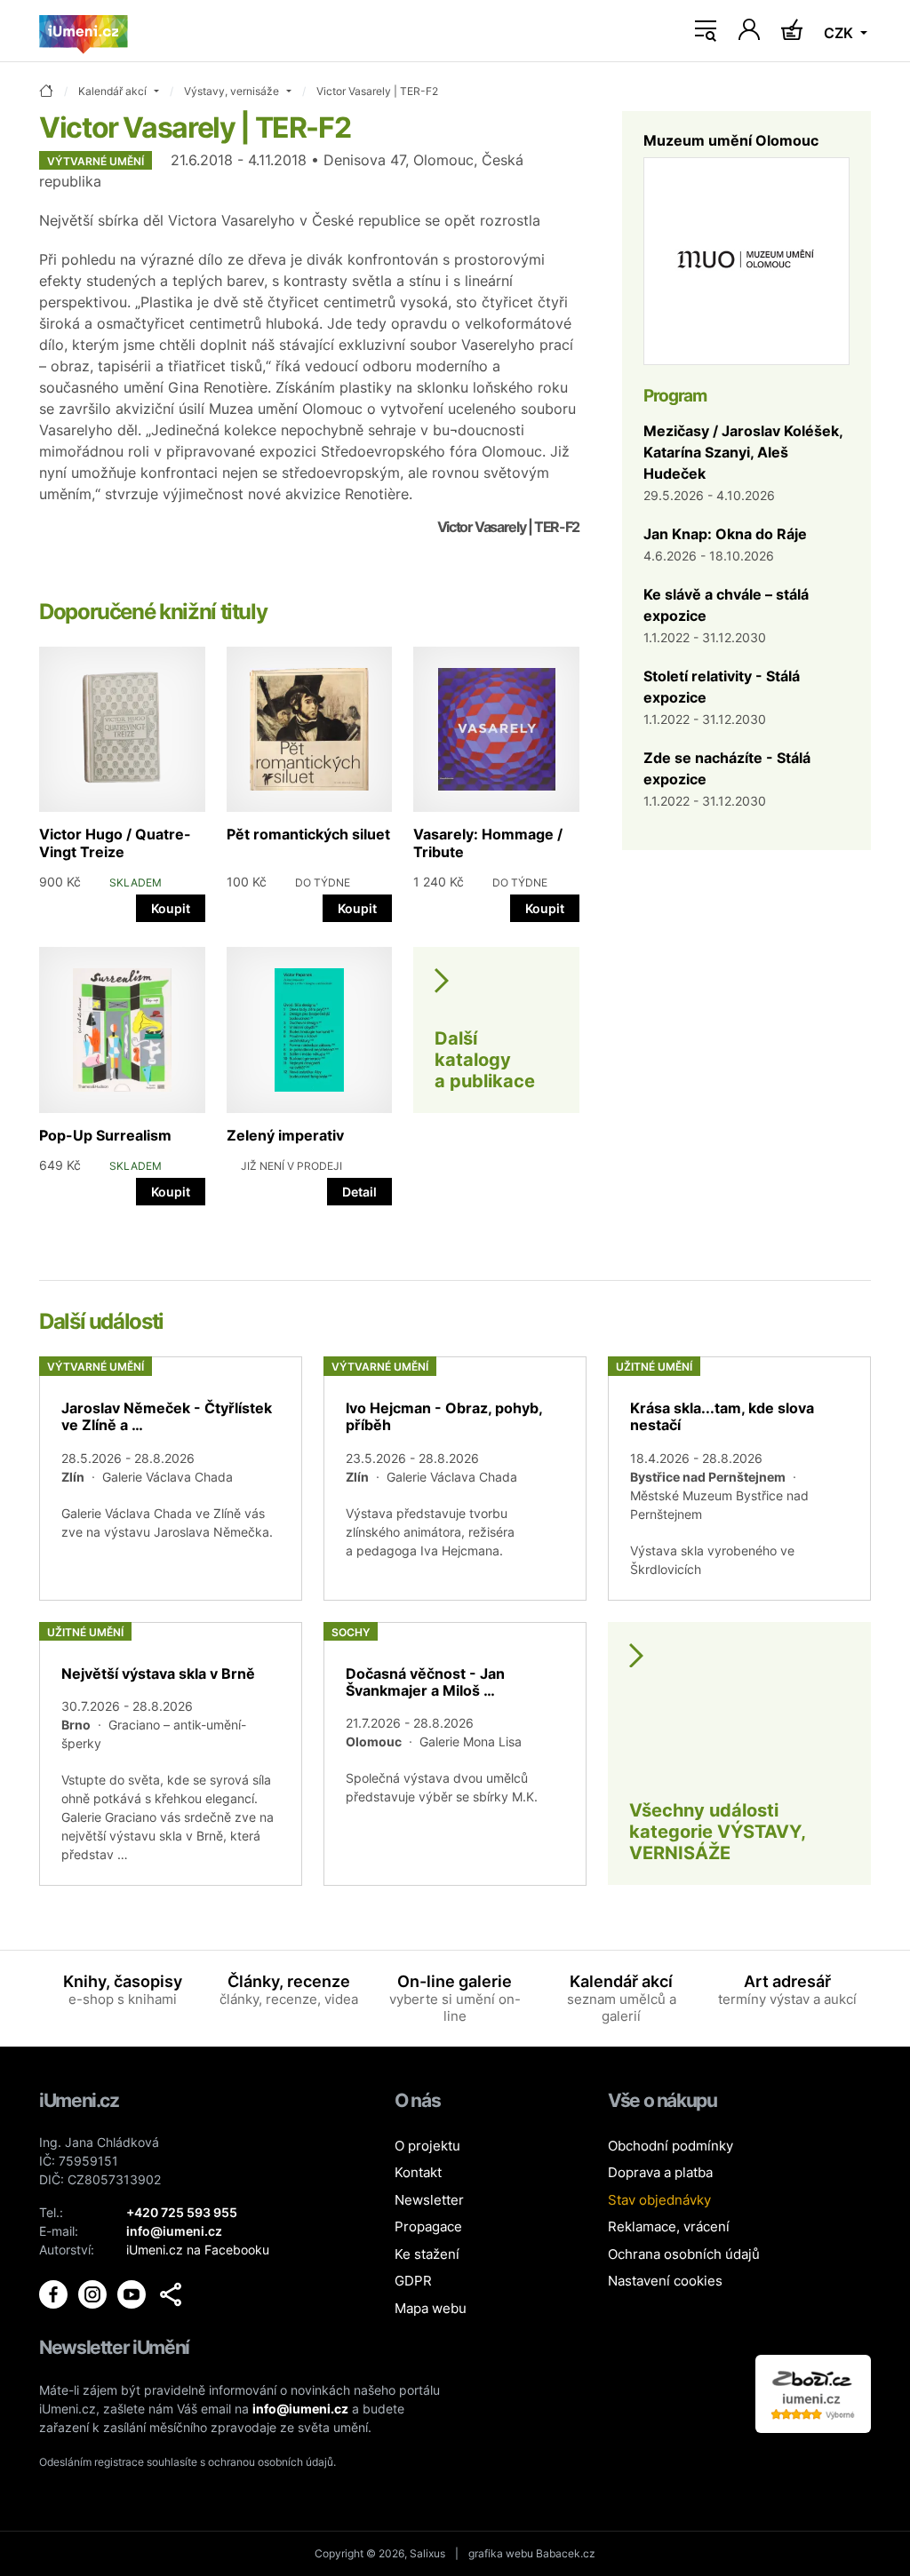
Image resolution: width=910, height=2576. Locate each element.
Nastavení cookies (665, 2281)
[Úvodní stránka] (84, 31)
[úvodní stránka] (46, 92)
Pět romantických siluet (308, 834)
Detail (359, 1192)
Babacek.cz (566, 2553)
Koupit (171, 908)
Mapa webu (431, 2308)
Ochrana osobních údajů (684, 2254)
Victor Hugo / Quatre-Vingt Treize (115, 843)
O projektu (427, 2146)
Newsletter (429, 2200)
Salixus (427, 2553)
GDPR (413, 2281)
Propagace (428, 2226)
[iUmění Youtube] (133, 2293)
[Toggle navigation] (706, 31)
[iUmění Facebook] (55, 2293)
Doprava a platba (660, 2172)
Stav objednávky (659, 2200)
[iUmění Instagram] (94, 2293)
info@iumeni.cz (300, 2409)
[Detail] (171, 1478)
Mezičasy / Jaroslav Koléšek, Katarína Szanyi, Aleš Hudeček (743, 452)
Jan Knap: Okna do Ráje (725, 534)
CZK (840, 33)
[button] (171, 2294)
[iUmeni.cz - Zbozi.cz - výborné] (813, 2393)
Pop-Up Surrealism (105, 1135)
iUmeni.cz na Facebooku (198, 2250)
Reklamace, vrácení (669, 2226)
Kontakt (418, 2172)
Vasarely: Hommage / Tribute (488, 843)
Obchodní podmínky (671, 2146)
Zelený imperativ (285, 1135)
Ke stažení (427, 2254)
